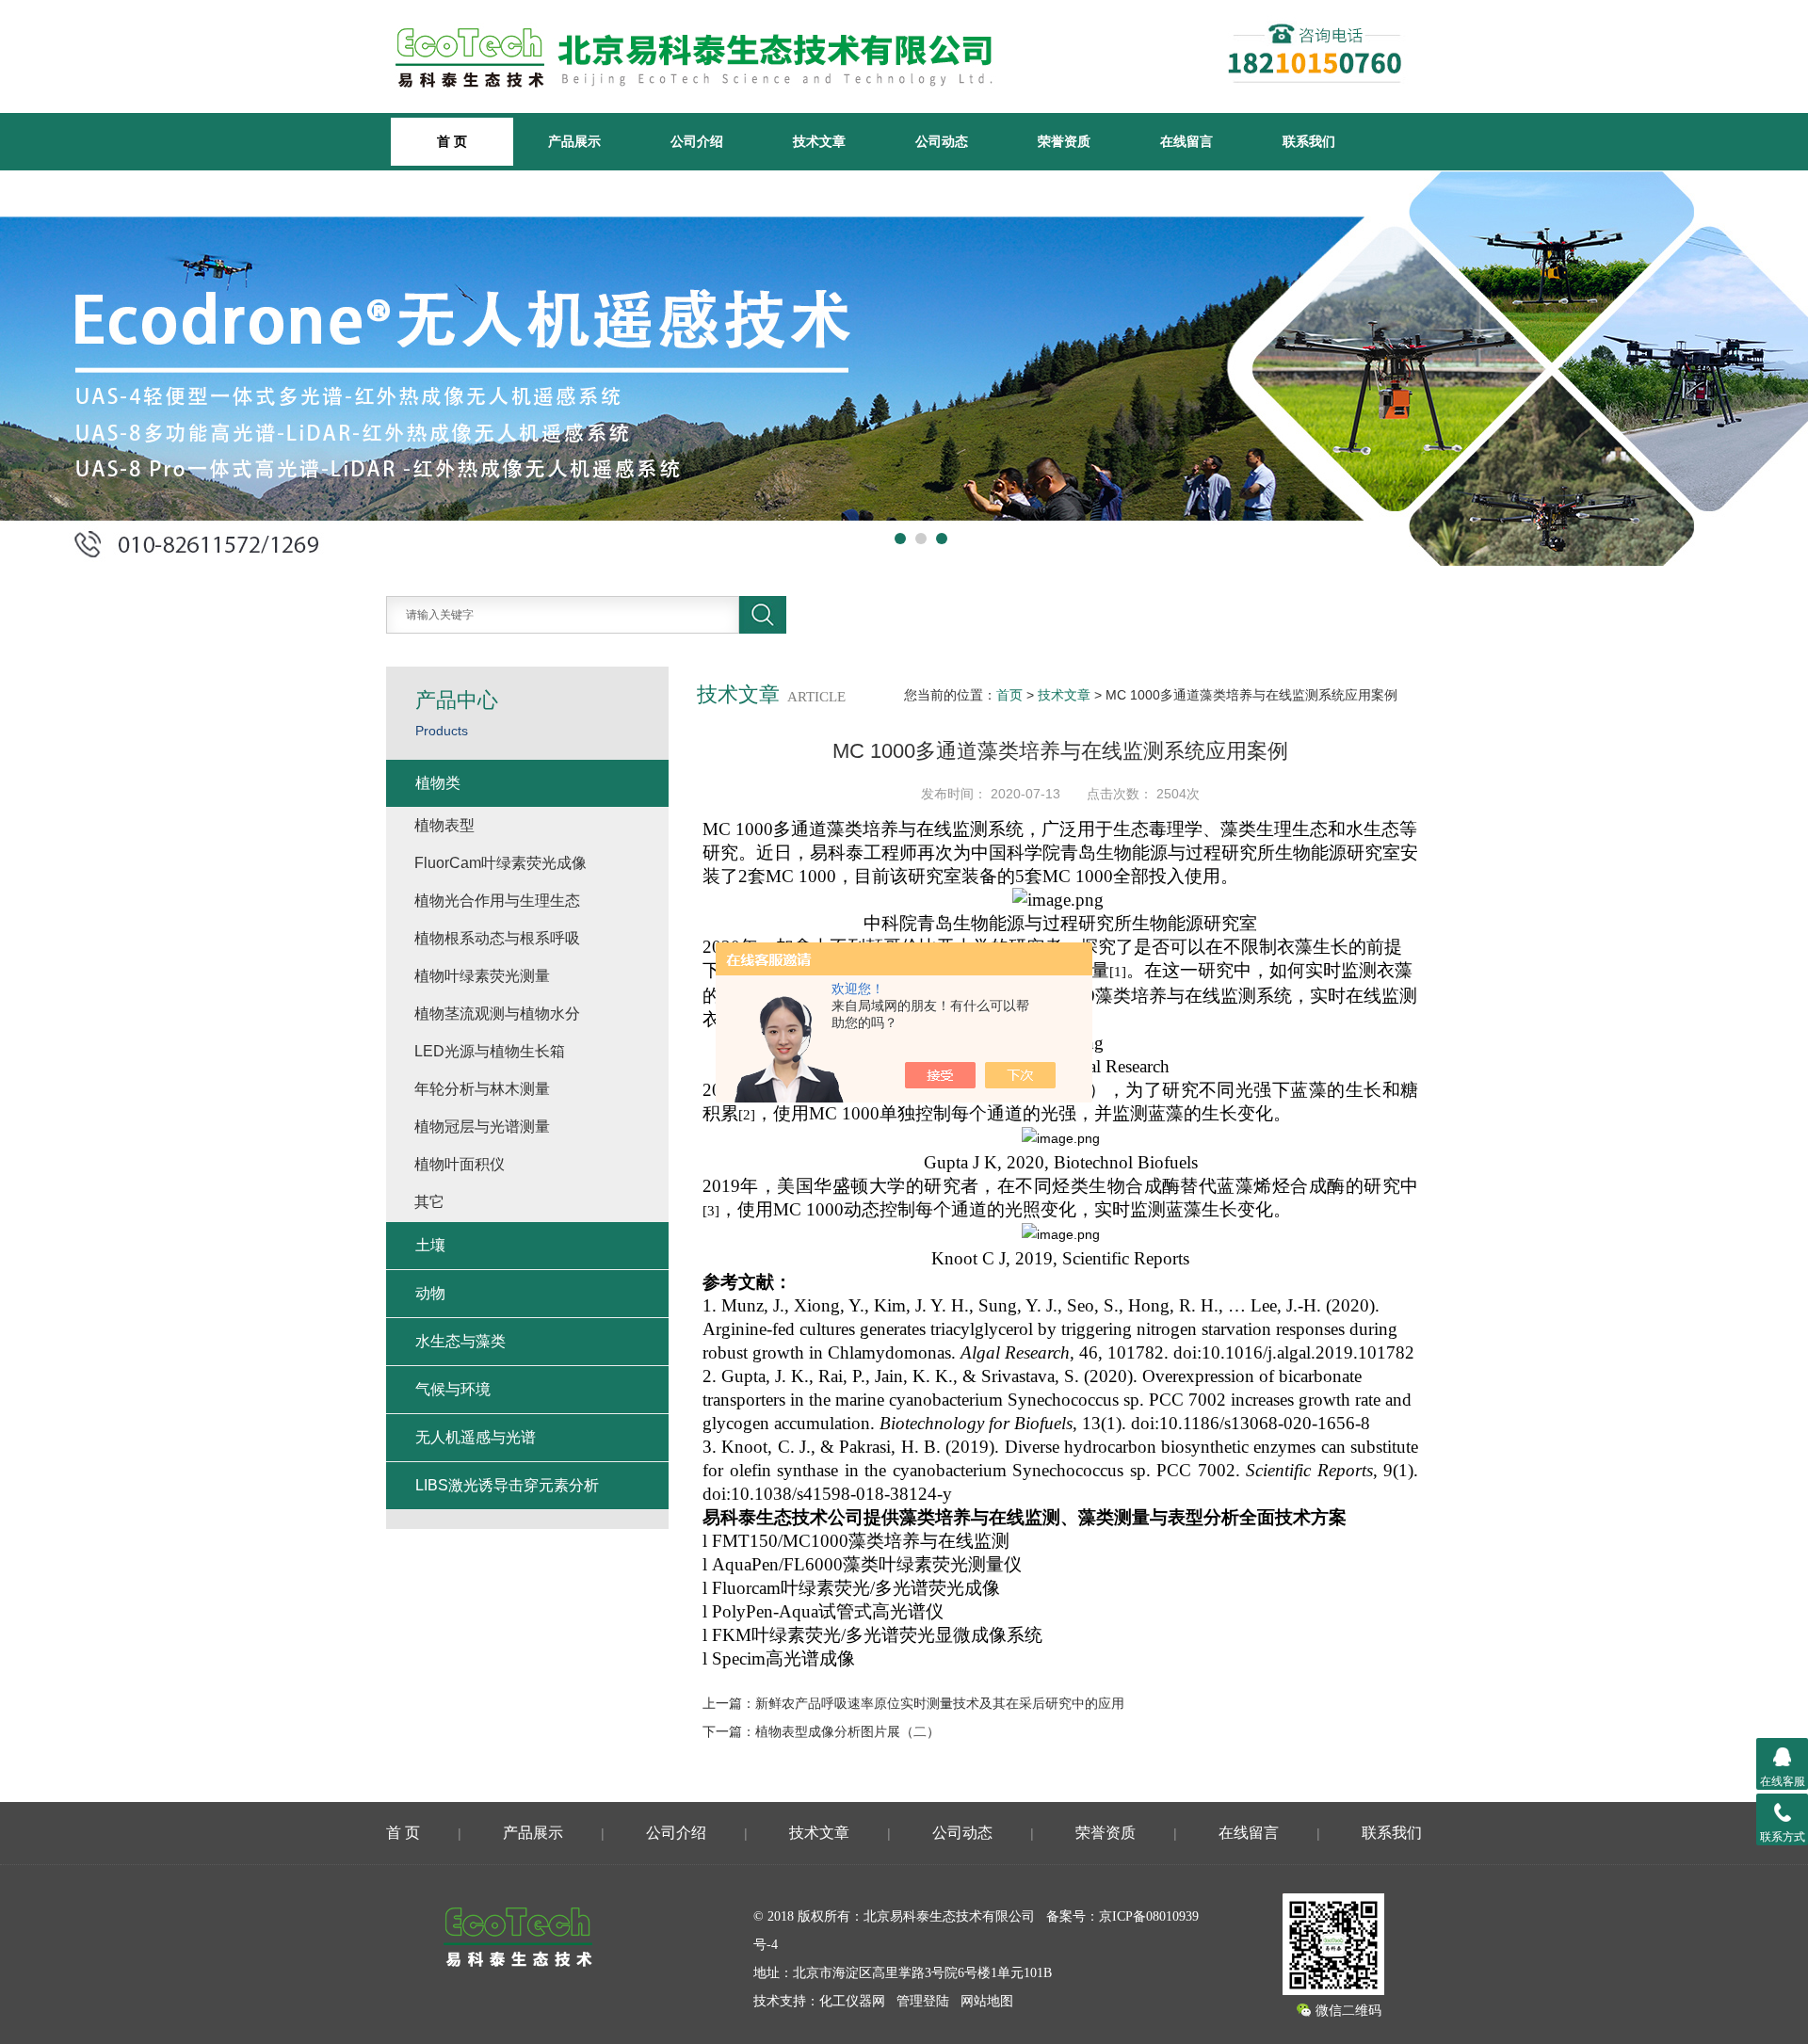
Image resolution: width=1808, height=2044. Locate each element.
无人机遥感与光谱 (476, 1437)
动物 (430, 1293)
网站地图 (987, 2001)
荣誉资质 (1064, 141)
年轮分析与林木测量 (482, 1089)
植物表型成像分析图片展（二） (847, 1731)
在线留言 (1186, 141)
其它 (429, 1202)
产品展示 (574, 141)
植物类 (438, 783)
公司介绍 (697, 141)
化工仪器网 (852, 2001)
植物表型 (444, 825)
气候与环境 (453, 1389)
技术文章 (819, 141)
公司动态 (942, 141)
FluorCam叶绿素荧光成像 (500, 863)
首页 (1009, 695)
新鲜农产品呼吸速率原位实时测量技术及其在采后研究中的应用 (940, 1703)
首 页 (403, 1833)
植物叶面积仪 (460, 1164)
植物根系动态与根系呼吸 (497, 938)
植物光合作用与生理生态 (497, 901)
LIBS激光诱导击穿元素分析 (507, 1485)
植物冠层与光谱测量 (482, 1127)
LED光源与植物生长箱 (490, 1051)
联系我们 (1309, 141)
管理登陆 (923, 2001)
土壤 (430, 1245)
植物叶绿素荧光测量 (482, 976)
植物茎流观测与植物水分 (497, 1014)
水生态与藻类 (460, 1341)
